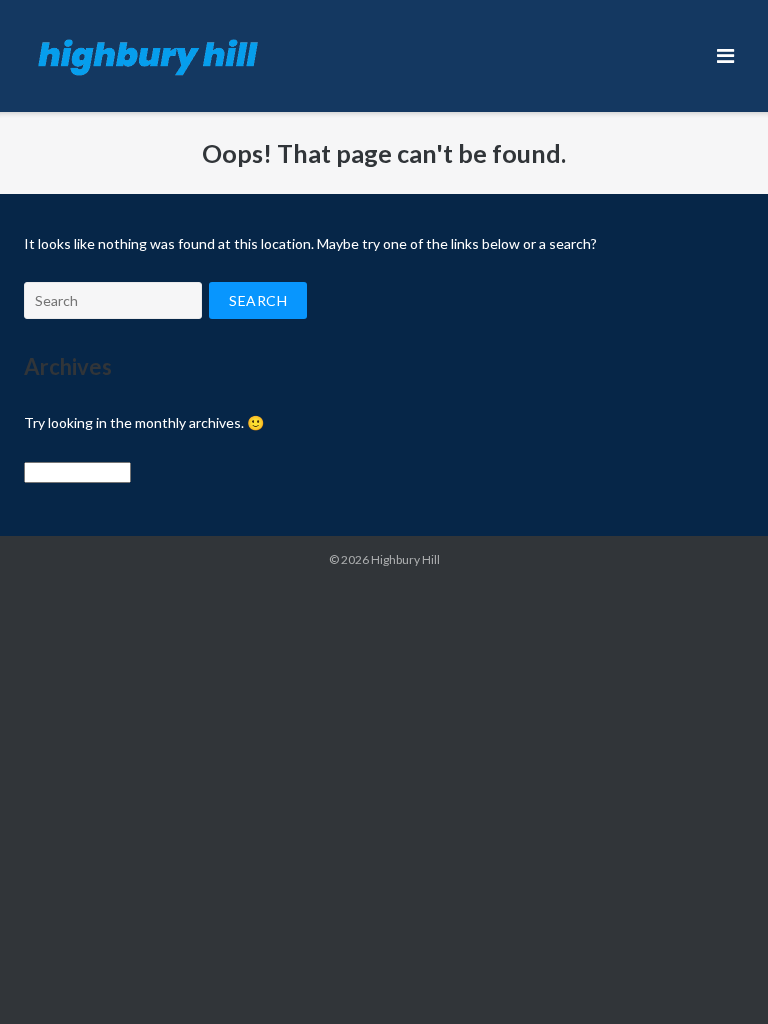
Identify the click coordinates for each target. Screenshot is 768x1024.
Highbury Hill (405, 559)
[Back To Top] (718, 976)
